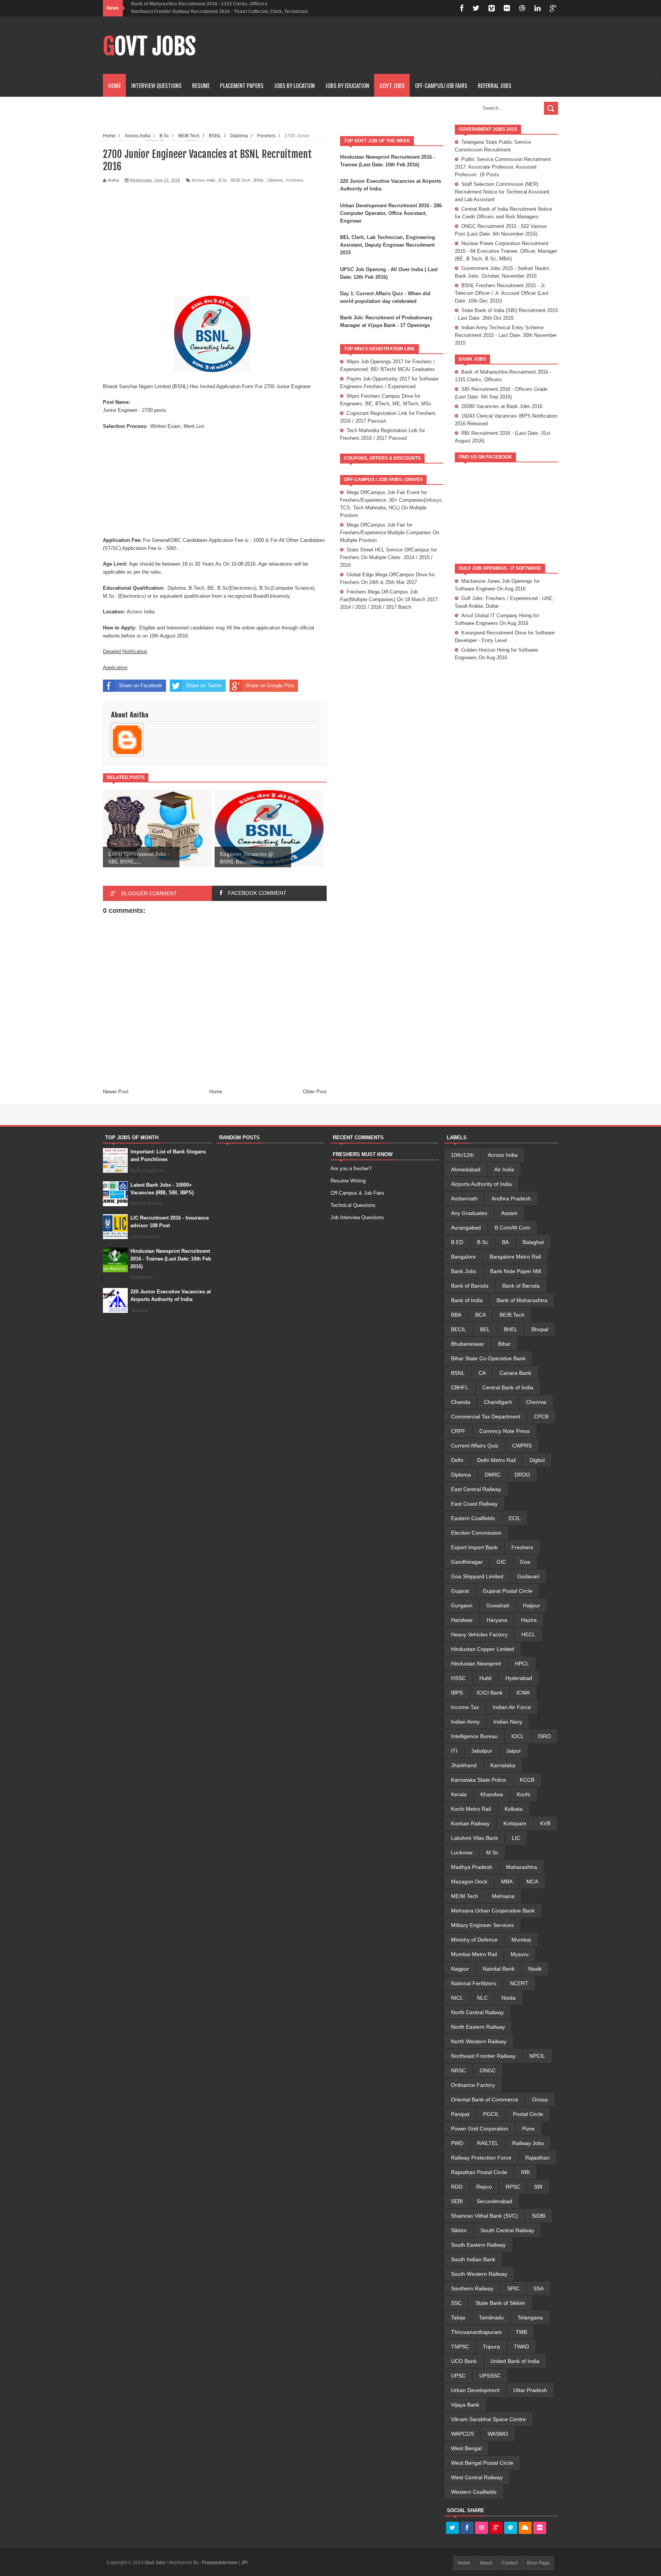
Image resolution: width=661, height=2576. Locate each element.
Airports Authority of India (481, 1184)
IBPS (457, 1693)
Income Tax (465, 1707)
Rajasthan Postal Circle (479, 2172)
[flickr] (507, 8)
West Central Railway (477, 2477)
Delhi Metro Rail (496, 1460)
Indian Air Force (512, 1707)
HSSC (458, 1678)
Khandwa (492, 1794)
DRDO (522, 1475)
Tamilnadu (491, 2317)
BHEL (511, 1329)
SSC (456, 2303)
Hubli (485, 1678)
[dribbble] (522, 8)
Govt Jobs (149, 46)
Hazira (529, 1620)
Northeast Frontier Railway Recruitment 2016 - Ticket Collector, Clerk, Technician (219, 11)
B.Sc (223, 180)
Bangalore (463, 1257)
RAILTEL (488, 2143)
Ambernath (464, 1199)
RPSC (513, 2187)
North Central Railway (477, 2012)
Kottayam (515, 1823)
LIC (516, 1838)
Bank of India (467, 1300)
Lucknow (462, 1852)
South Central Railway (507, 2230)
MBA (507, 1882)
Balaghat (533, 1242)
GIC (501, 1562)
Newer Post (116, 1092)
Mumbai (521, 1940)
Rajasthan (537, 2158)
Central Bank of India (508, 1387)
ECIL (515, 1518)
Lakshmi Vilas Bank (475, 1838)
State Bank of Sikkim (500, 2303)
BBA (456, 1315)
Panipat (460, 2114)
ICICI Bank (490, 1693)
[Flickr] (540, 2528)
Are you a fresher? (351, 1168)
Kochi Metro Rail (471, 1809)
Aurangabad (466, 1228)
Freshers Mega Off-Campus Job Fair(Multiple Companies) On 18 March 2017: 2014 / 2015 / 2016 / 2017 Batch (390, 599)
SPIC (513, 2288)
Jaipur (514, 1751)
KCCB (527, 1780)
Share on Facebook (141, 685)
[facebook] (462, 8)
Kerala (459, 1794)
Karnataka (503, 1765)
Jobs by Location (294, 85)
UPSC (458, 2376)
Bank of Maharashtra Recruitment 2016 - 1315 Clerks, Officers (199, 4)
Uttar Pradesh (530, 2390)
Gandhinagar (467, 1562)
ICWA (523, 1693)
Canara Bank (515, 1373)
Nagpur (460, 1969)
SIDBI (539, 2216)
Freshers (295, 180)
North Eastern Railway (478, 2027)
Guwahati (498, 1605)
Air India (504, 1169)
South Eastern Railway (478, 2245)
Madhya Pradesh (472, 1867)
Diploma (275, 180)
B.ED (457, 1242)
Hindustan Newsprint (476, 1664)
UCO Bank (464, 2361)
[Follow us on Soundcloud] (525, 2528)
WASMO (498, 2434)
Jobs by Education (347, 85)
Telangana (530, 2317)
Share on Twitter (204, 685)
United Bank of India (515, 2361)
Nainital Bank (499, 1969)
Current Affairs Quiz (475, 1446)
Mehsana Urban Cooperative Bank (493, 1911)
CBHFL (460, 1387)
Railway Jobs (528, 2143)
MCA (532, 1882)
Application (115, 668)
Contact (510, 2563)
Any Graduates (469, 1213)
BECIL (459, 1329)
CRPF (458, 1431)
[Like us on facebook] (467, 2528)
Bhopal (540, 1329)
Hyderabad (519, 1678)
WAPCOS (462, 2434)
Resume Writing (348, 1181)
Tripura (491, 2347)
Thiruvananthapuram (476, 2332)
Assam (509, 1213)
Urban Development (475, 2390)
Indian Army (465, 1722)
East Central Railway (476, 1489)
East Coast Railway (474, 1504)
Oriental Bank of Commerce (485, 2100)
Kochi (523, 1794)
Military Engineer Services (482, 1925)
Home (115, 85)
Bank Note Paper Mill (515, 1271)
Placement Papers (242, 85)
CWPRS (522, 1446)
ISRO (544, 1736)
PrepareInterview (220, 2563)
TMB (521, 2332)
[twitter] (476, 8)
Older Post (315, 1092)
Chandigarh (498, 1402)
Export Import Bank (474, 1547)
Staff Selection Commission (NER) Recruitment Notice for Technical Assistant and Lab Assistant (502, 192)
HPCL (522, 1664)
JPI (244, 2563)
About (486, 2563)
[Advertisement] (419, 46)
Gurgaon (462, 1605)
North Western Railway (479, 2041)
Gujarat (460, 1591)
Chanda (461, 1402)
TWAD (521, 2347)
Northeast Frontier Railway (483, 2056)
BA (505, 1242)
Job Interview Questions (357, 1217)
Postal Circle (528, 2114)
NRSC (458, 2070)
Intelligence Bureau (474, 1736)
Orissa (540, 2100)
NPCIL (537, 2056)
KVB (545, 1823)
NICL (457, 1998)
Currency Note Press (505, 1431)
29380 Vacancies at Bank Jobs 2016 (502, 406)
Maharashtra (522, 1867)
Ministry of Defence (474, 1940)
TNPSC (460, 2347)
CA (482, 1373)
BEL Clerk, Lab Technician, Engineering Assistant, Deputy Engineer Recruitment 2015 (387, 245)
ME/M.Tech (465, 1896)
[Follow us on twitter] (453, 2528)
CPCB (541, 1416)
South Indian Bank (473, 2259)
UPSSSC (490, 2376)
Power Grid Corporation (480, 2129)
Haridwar (462, 1620)
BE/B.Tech (240, 180)
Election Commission (476, 1533)
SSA (538, 2288)
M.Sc (492, 1852)
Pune (528, 2129)
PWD (457, 2143)
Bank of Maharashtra (522, 1300)
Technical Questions (353, 1205)
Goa (525, 1562)
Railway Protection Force (481, 2158)
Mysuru (520, 1954)
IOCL (518, 1736)
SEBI (457, 2201)
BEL (485, 1329)
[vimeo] (492, 8)
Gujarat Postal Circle (508, 1591)
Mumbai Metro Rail (474, 1954)
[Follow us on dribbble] (482, 2528)
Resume (201, 85)
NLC (482, 1998)
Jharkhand (464, 1765)
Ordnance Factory (473, 2085)
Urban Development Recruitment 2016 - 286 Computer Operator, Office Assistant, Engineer (391, 213)
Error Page (538, 2563)
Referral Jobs (495, 85)
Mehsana (503, 1896)
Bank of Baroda (470, 1286)
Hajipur (532, 1605)
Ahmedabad (466, 1169)
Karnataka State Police (479, 1780)
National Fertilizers (474, 1983)
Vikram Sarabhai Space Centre (488, 2419)
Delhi (457, 1460)
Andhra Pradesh (511, 1199)
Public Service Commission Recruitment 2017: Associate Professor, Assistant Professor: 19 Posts (503, 167)
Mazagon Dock (469, 1882)
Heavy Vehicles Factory (479, 1634)
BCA (480, 1315)
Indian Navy (508, 1722)
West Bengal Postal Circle (482, 2463)
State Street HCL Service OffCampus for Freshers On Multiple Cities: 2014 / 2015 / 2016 (388, 557)
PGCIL (491, 2114)
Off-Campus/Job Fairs (441, 85)
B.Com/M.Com (512, 1228)
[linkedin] (537, 8)
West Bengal (466, 2448)
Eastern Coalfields (473, 1518)
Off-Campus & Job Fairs (357, 1193)
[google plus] (553, 8)
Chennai (536, 1402)
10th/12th (462, 1155)
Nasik (535, 1969)
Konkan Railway (470, 1823)
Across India (203, 180)
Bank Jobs (464, 1271)
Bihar (504, 1344)
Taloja (458, 2317)
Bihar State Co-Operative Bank (488, 1358)
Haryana (497, 1620)
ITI (454, 1751)
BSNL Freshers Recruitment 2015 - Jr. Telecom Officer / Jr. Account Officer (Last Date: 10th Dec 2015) (502, 293)
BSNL (259, 180)
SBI (538, 2187)
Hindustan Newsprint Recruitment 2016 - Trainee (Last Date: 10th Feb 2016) (171, 1259)
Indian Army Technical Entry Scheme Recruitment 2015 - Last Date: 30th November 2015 (506, 335)
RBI (525, 2172)
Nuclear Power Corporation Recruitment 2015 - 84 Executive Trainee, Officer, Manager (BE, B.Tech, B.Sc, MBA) (506, 251)
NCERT (519, 1983)
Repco (484, 2187)
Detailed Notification (125, 651)
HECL (528, 1634)
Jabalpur (482, 1751)
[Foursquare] (511, 2528)
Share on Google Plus (270, 685)
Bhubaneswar (468, 1344)
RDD (457, 2187)
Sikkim (459, 2230)
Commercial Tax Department (486, 1416)
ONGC (488, 2070)
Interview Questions (156, 85)
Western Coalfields (474, 2492)
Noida (509, 1998)
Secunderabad (494, 2201)
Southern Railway (472, 2288)
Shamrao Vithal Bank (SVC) (484, 2216)
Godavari (528, 1576)
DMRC (493, 1475)
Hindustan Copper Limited (483, 1649)
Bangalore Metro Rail (515, 1257)
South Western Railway (479, 2274)
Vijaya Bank (465, 2405)
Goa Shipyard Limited (477, 1576)
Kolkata (514, 1809)
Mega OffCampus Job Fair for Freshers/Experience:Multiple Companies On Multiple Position (390, 533)
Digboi (537, 1460)
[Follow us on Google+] (496, 2528)
